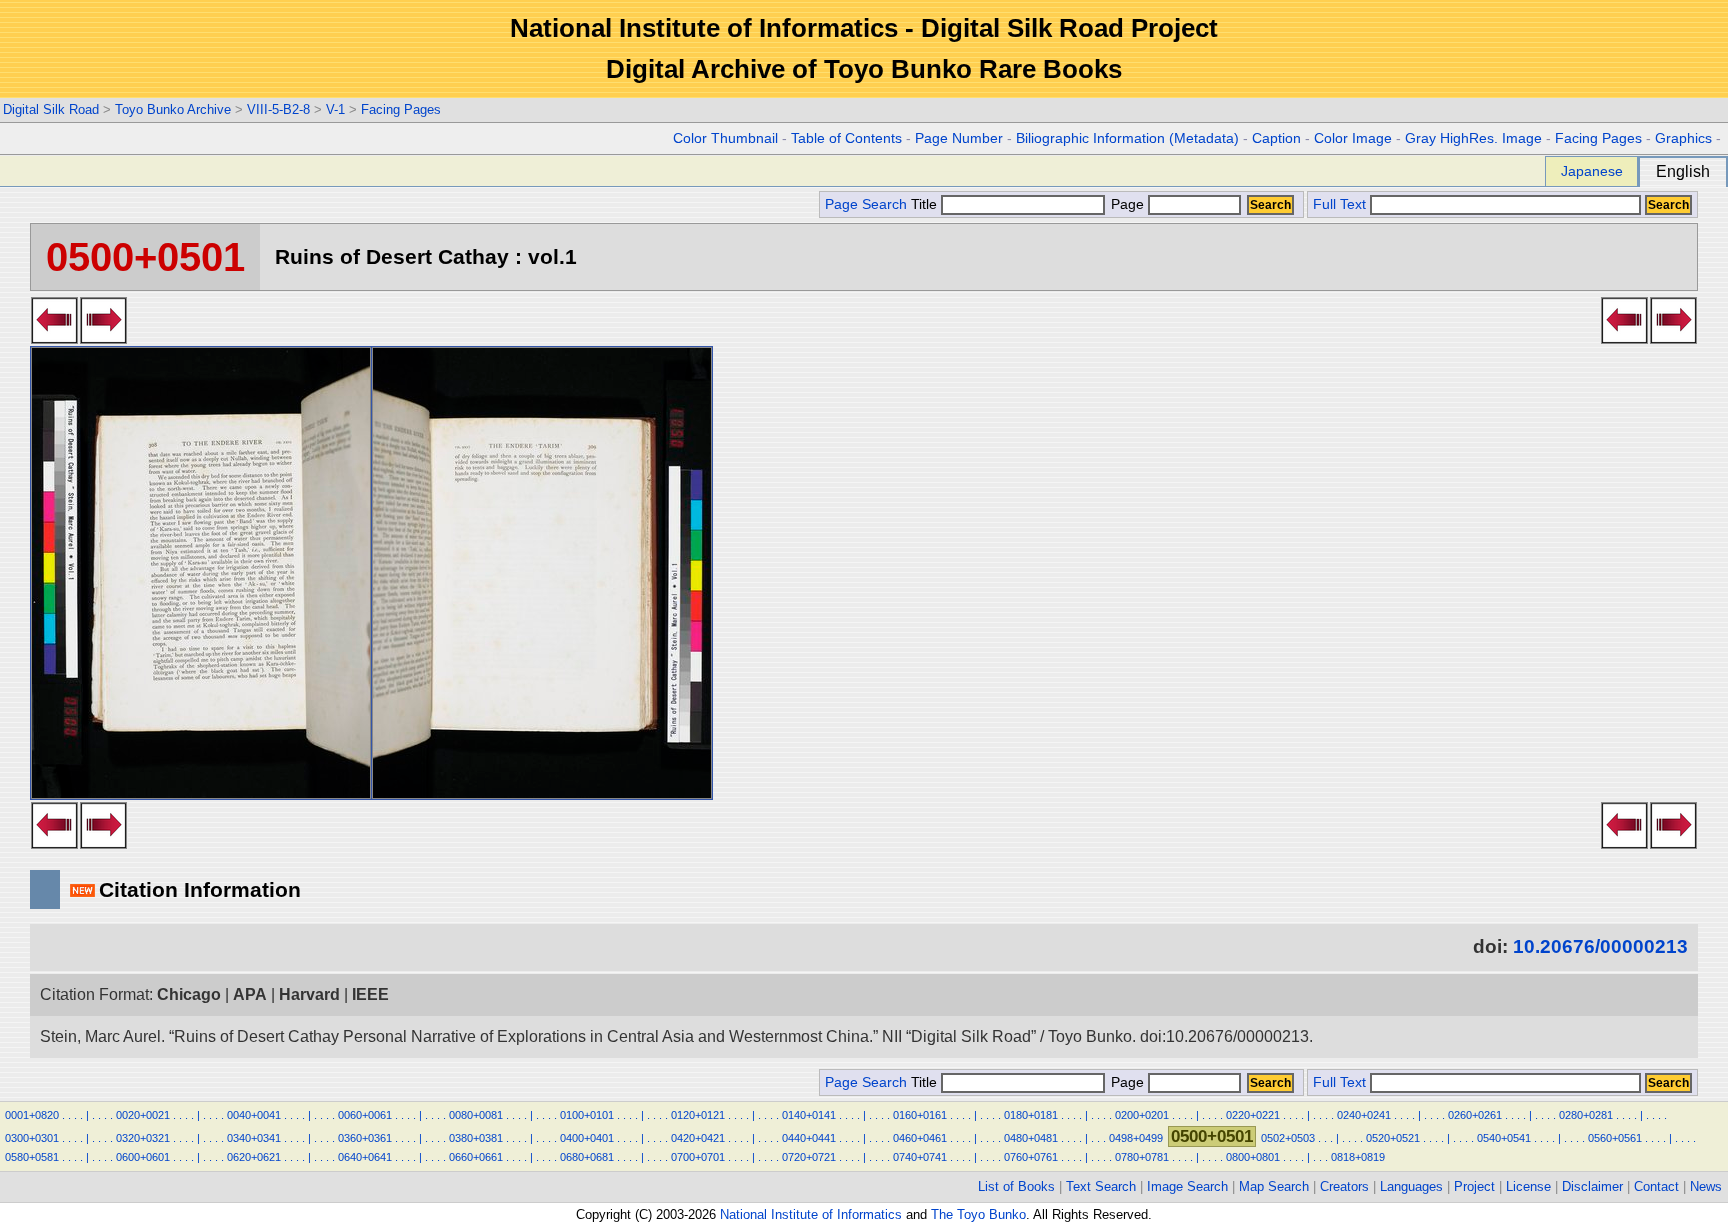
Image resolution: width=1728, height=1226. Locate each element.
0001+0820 (32, 1115)
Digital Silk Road (51, 109)
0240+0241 (1364, 1115)
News (1706, 1186)
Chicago (189, 994)
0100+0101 (587, 1115)
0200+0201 (1142, 1115)
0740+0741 (920, 1157)
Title (926, 204)
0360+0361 (365, 1138)
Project (1474, 1186)
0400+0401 (587, 1138)
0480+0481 (1031, 1138)
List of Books (1016, 1186)
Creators (1344, 1186)
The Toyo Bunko (978, 1214)
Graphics (1683, 138)
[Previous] (54, 338)
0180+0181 (1031, 1115)
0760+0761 (1031, 1157)
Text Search (1101, 1186)
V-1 (335, 109)
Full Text (1339, 204)
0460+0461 (920, 1138)
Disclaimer (1592, 1186)
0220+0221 (1253, 1115)
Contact (1656, 1186)
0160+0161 (920, 1115)
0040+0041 (254, 1115)
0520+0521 (1393, 1138)
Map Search (1274, 1186)
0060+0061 (365, 1115)
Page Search (866, 204)
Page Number (959, 138)
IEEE (370, 994)
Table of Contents (846, 138)
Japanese (1592, 171)
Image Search (1187, 1186)
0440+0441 (809, 1138)
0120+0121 (698, 1115)
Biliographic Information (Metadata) (1127, 138)
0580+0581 (32, 1157)
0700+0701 (698, 1157)
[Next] (103, 338)
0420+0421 (698, 1138)
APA (250, 994)
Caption (1276, 138)
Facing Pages (401, 109)
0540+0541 (1504, 1138)
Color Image (1353, 138)
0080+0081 (476, 1115)
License (1528, 1186)
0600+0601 (143, 1157)
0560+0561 (1615, 1138)
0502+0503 (1288, 1138)
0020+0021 (143, 1115)
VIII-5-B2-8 (278, 109)
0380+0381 (476, 1138)
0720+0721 (809, 1157)
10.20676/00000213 (1600, 946)
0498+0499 (1136, 1138)
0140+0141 (809, 1115)
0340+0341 (254, 1138)
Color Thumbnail (725, 138)
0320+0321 (143, 1138)
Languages (1411, 1186)
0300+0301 (32, 1138)
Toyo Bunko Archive (173, 109)
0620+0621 (254, 1157)
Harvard (309, 994)
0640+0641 (365, 1157)
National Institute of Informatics (811, 1214)
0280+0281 (1586, 1115)
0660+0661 (476, 1157)
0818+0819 (1358, 1157)
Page (1127, 204)
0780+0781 (1142, 1157)
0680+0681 (587, 1157)
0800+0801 (1253, 1157)
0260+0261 (1475, 1115)
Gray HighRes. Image (1473, 138)
